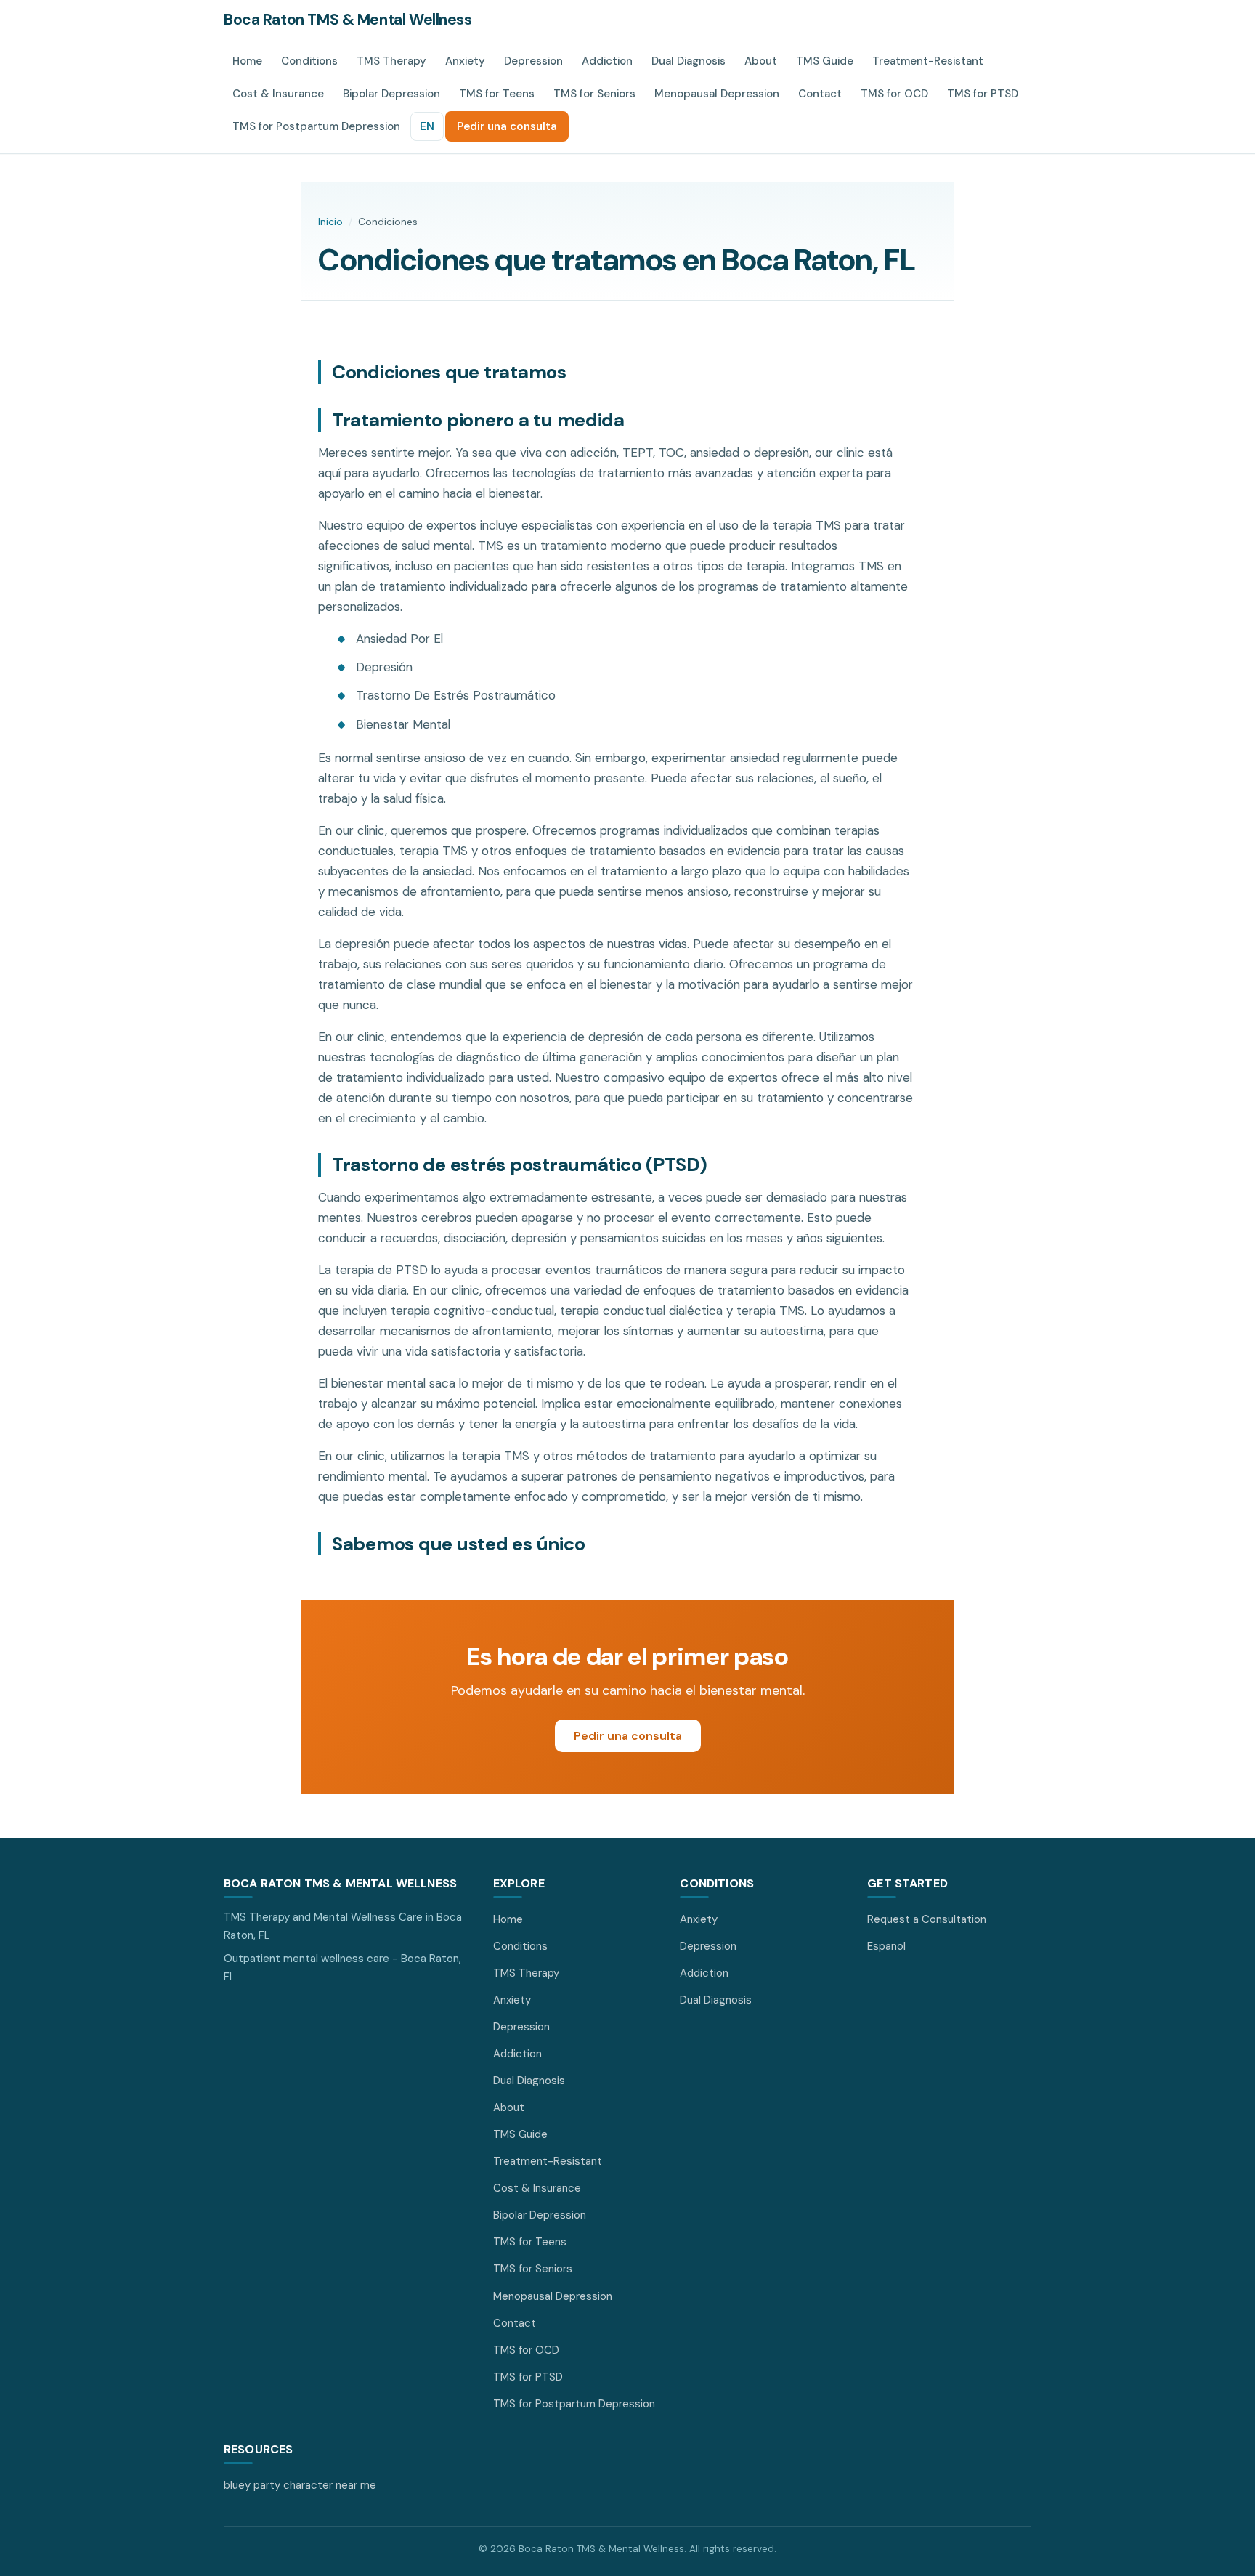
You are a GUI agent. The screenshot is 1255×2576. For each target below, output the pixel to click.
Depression (533, 61)
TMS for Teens (497, 94)
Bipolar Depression (391, 94)
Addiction (607, 61)
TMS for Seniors (594, 94)
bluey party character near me (300, 2485)
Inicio (330, 222)
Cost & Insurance (278, 94)
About (761, 61)
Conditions (309, 61)
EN (427, 126)
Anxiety (465, 61)
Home (247, 61)
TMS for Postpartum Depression (316, 126)
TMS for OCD (894, 94)
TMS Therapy (391, 61)
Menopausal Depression (717, 94)
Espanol (886, 1946)
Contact (820, 94)
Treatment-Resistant (928, 61)
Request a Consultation (927, 1919)
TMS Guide (825, 61)
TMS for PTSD (983, 94)
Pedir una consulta (507, 126)
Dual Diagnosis (689, 61)
